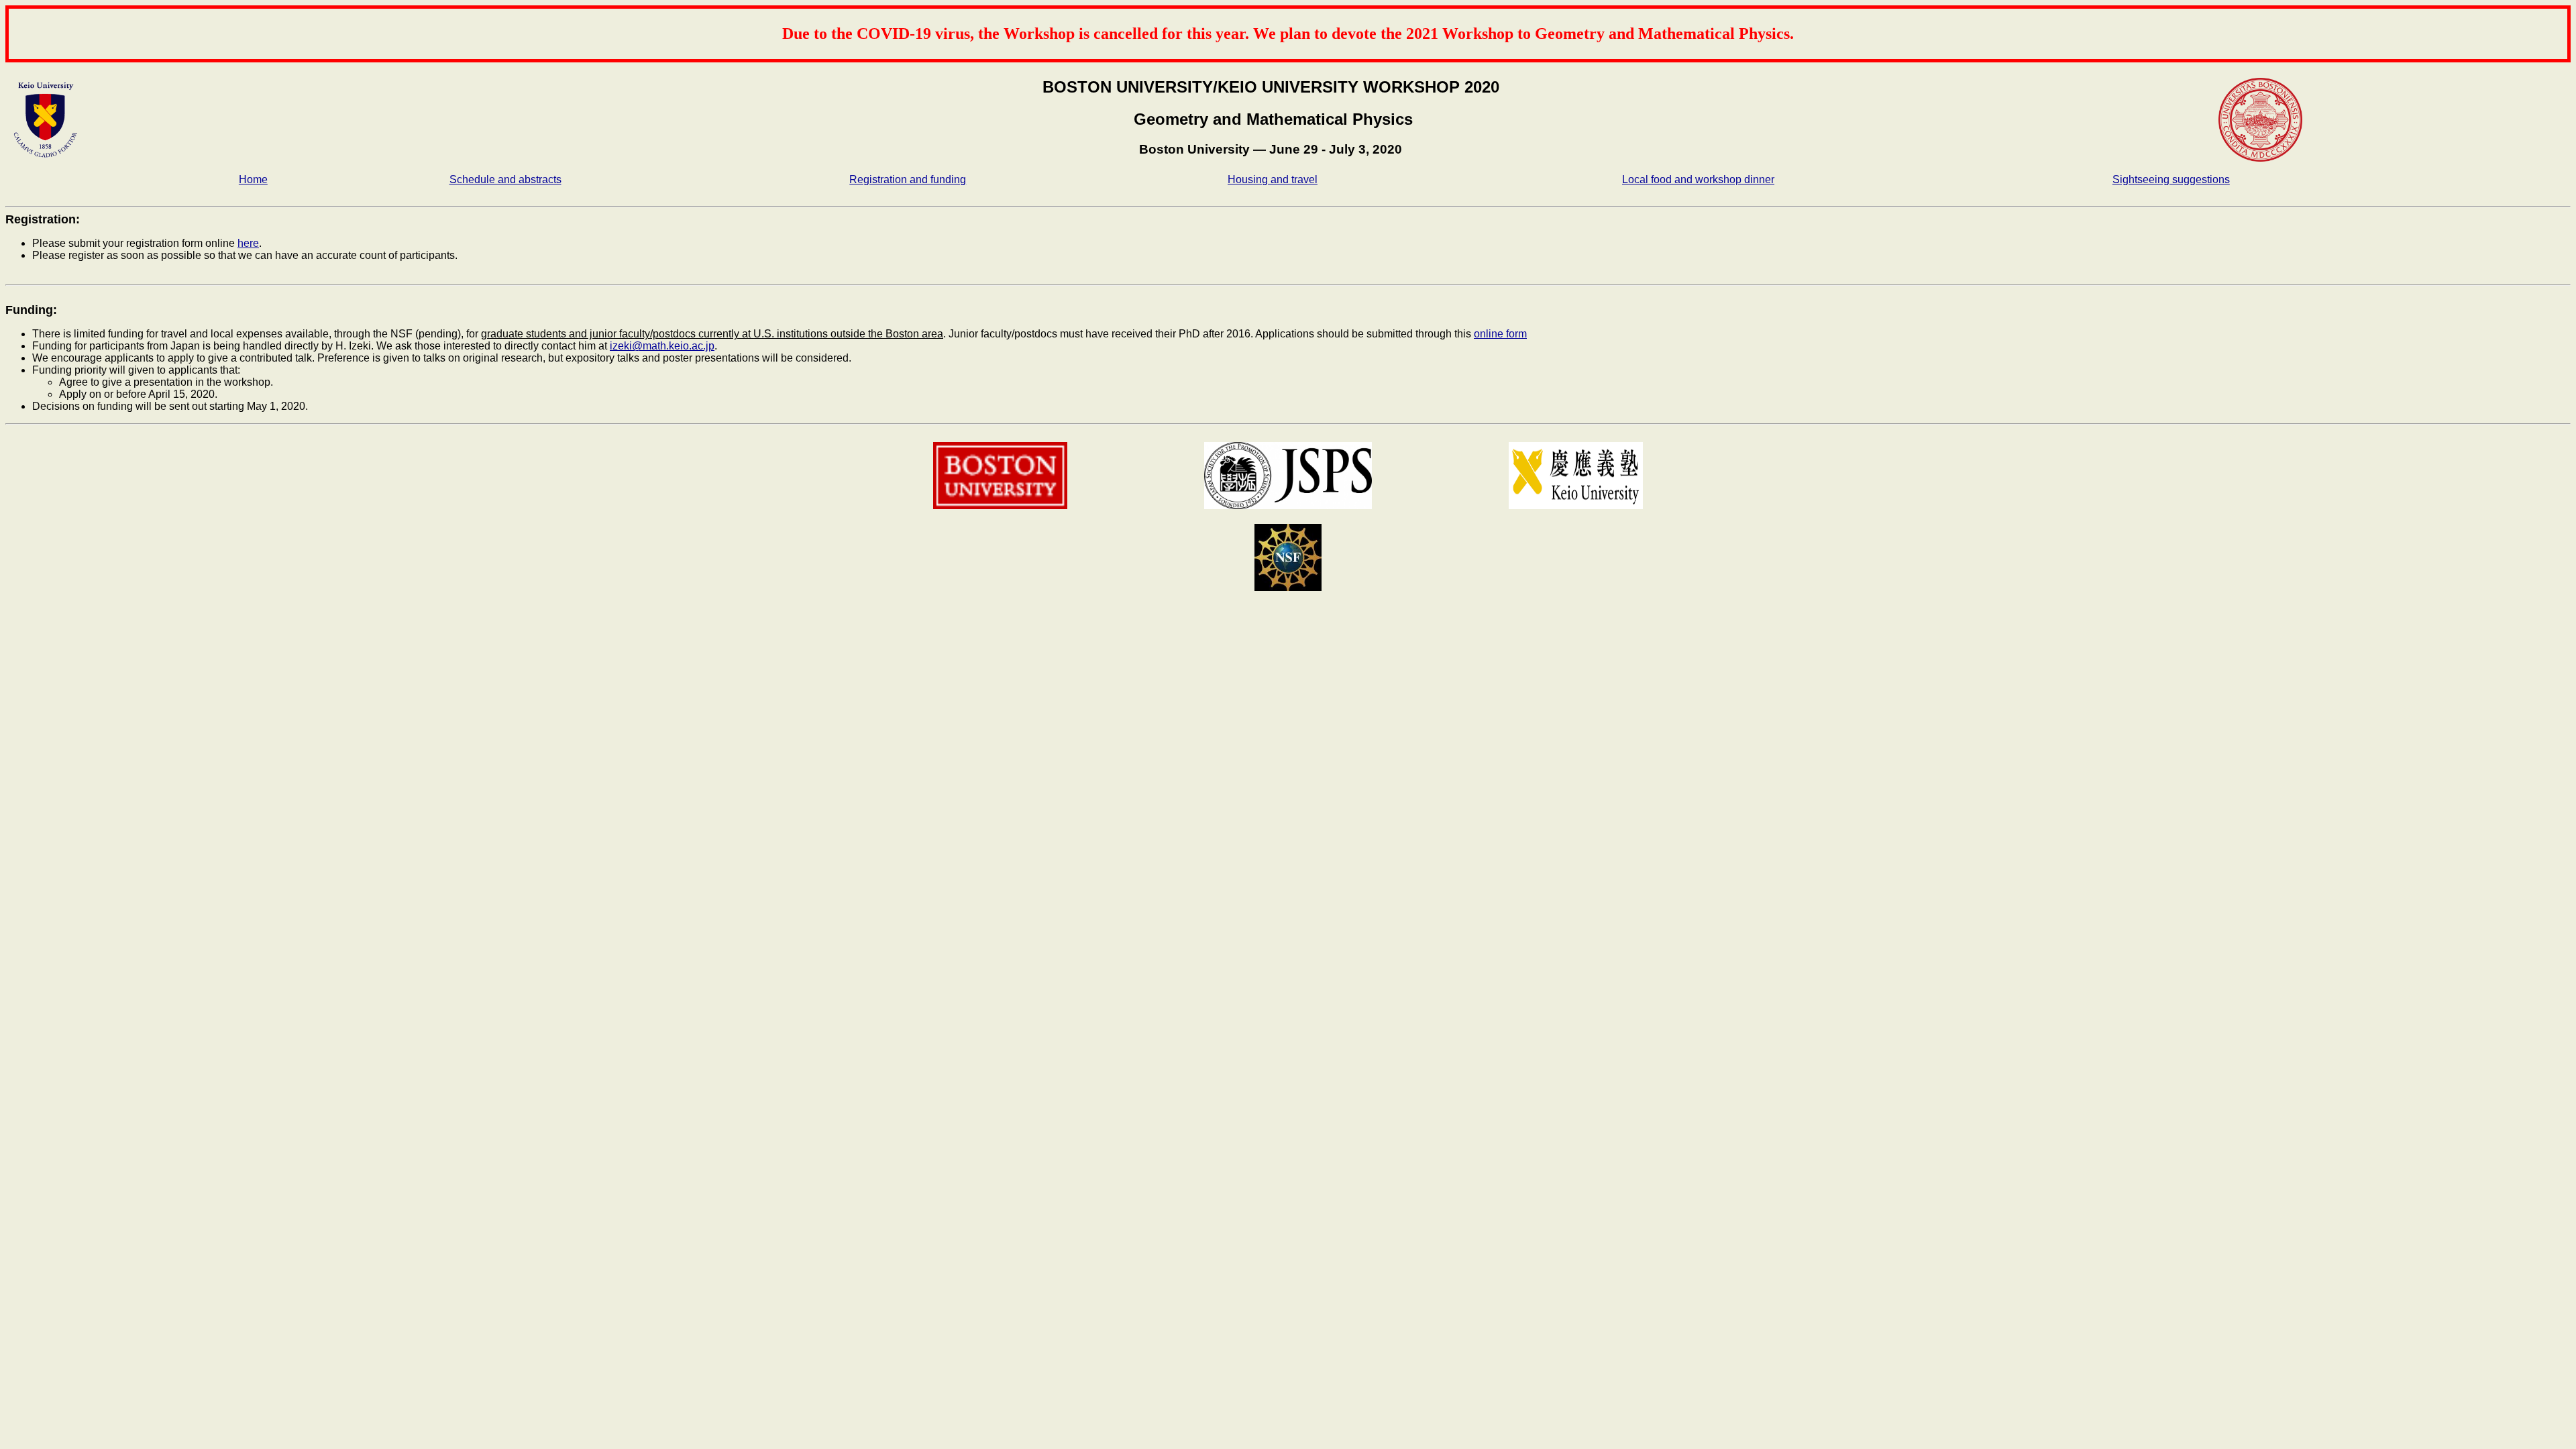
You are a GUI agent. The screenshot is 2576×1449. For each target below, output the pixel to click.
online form (1500, 334)
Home (253, 179)
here (248, 243)
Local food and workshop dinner (1698, 179)
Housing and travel (1273, 179)
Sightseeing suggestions (2171, 179)
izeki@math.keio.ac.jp (662, 346)
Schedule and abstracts (505, 179)
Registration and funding (908, 179)
